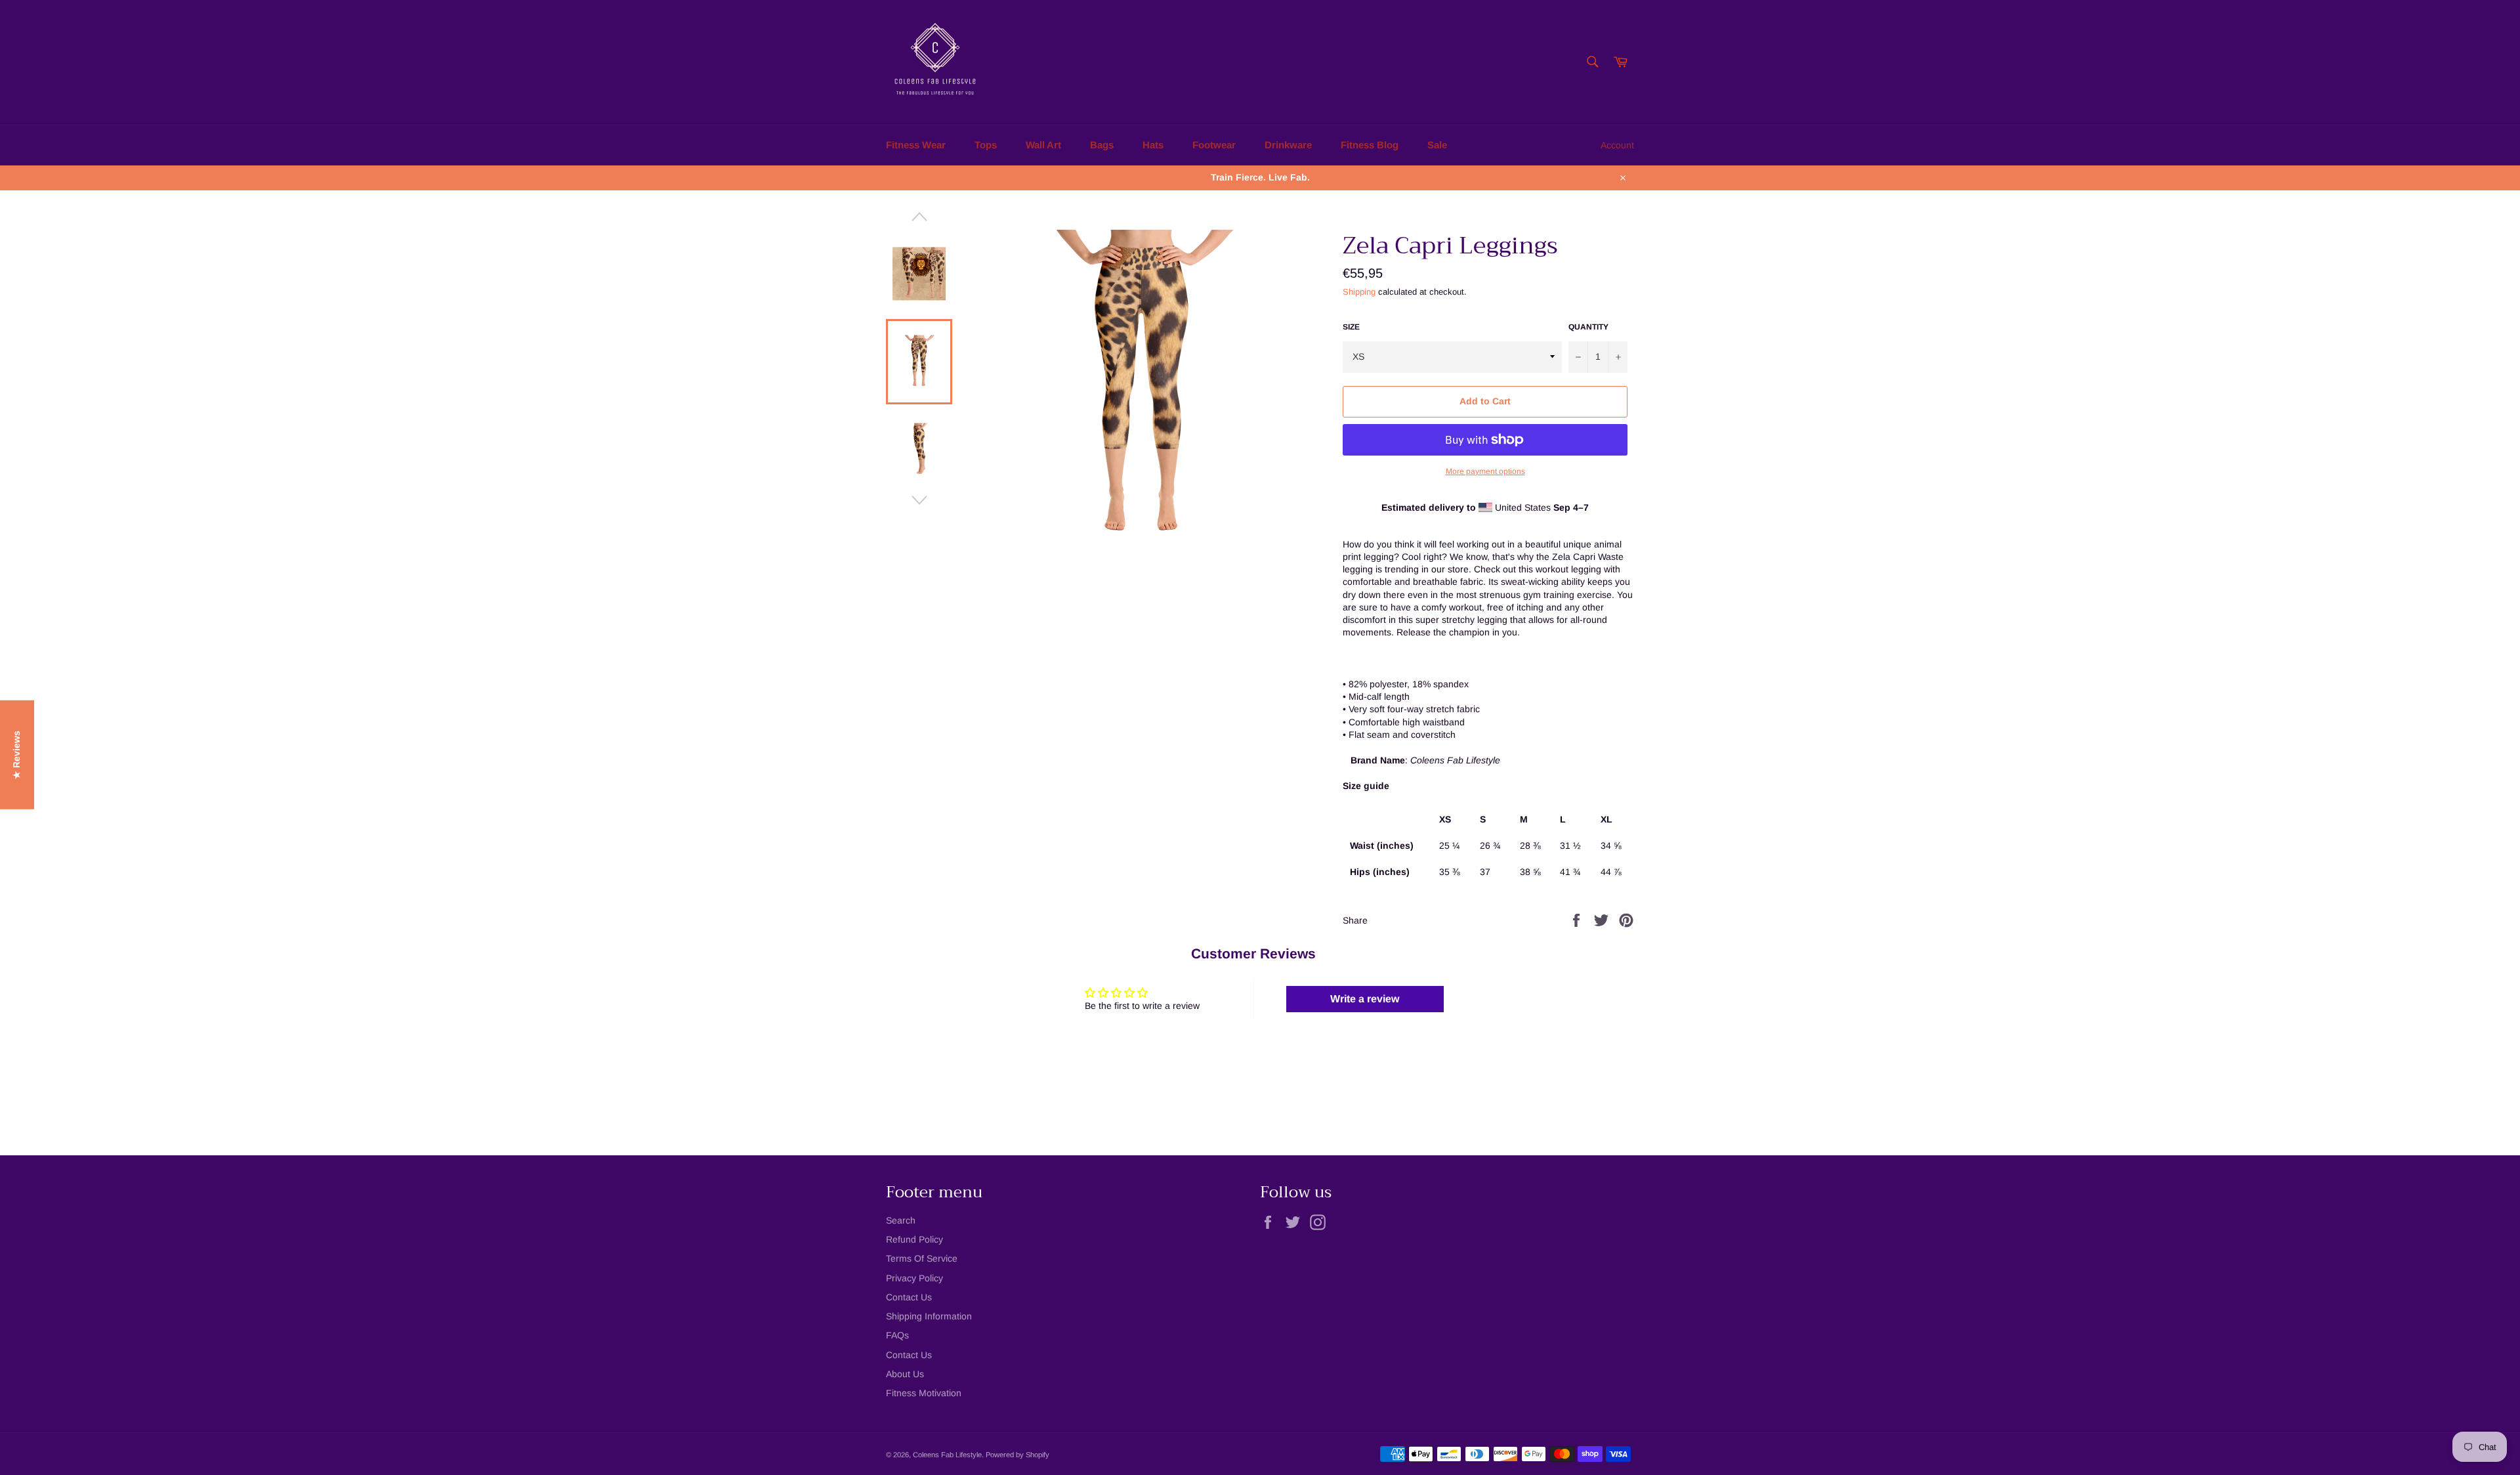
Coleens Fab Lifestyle (947, 1455)
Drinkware (1288, 145)
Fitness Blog (1370, 145)
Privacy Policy (914, 1278)
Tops (986, 145)
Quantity (1588, 327)
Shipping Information (929, 1316)
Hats (1153, 145)
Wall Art (1043, 145)
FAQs (897, 1335)
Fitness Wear (916, 145)
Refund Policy (914, 1239)
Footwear (1214, 145)
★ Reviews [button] (16, 754)
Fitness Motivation (924, 1393)
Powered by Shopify (1018, 1455)
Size (1351, 327)
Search (901, 1220)
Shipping (1359, 292)
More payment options (1485, 471)
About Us (905, 1374)
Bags (1102, 145)
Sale (1437, 145)
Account (1617, 145)
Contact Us (909, 1297)
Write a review (1365, 999)
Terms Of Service (922, 1258)
